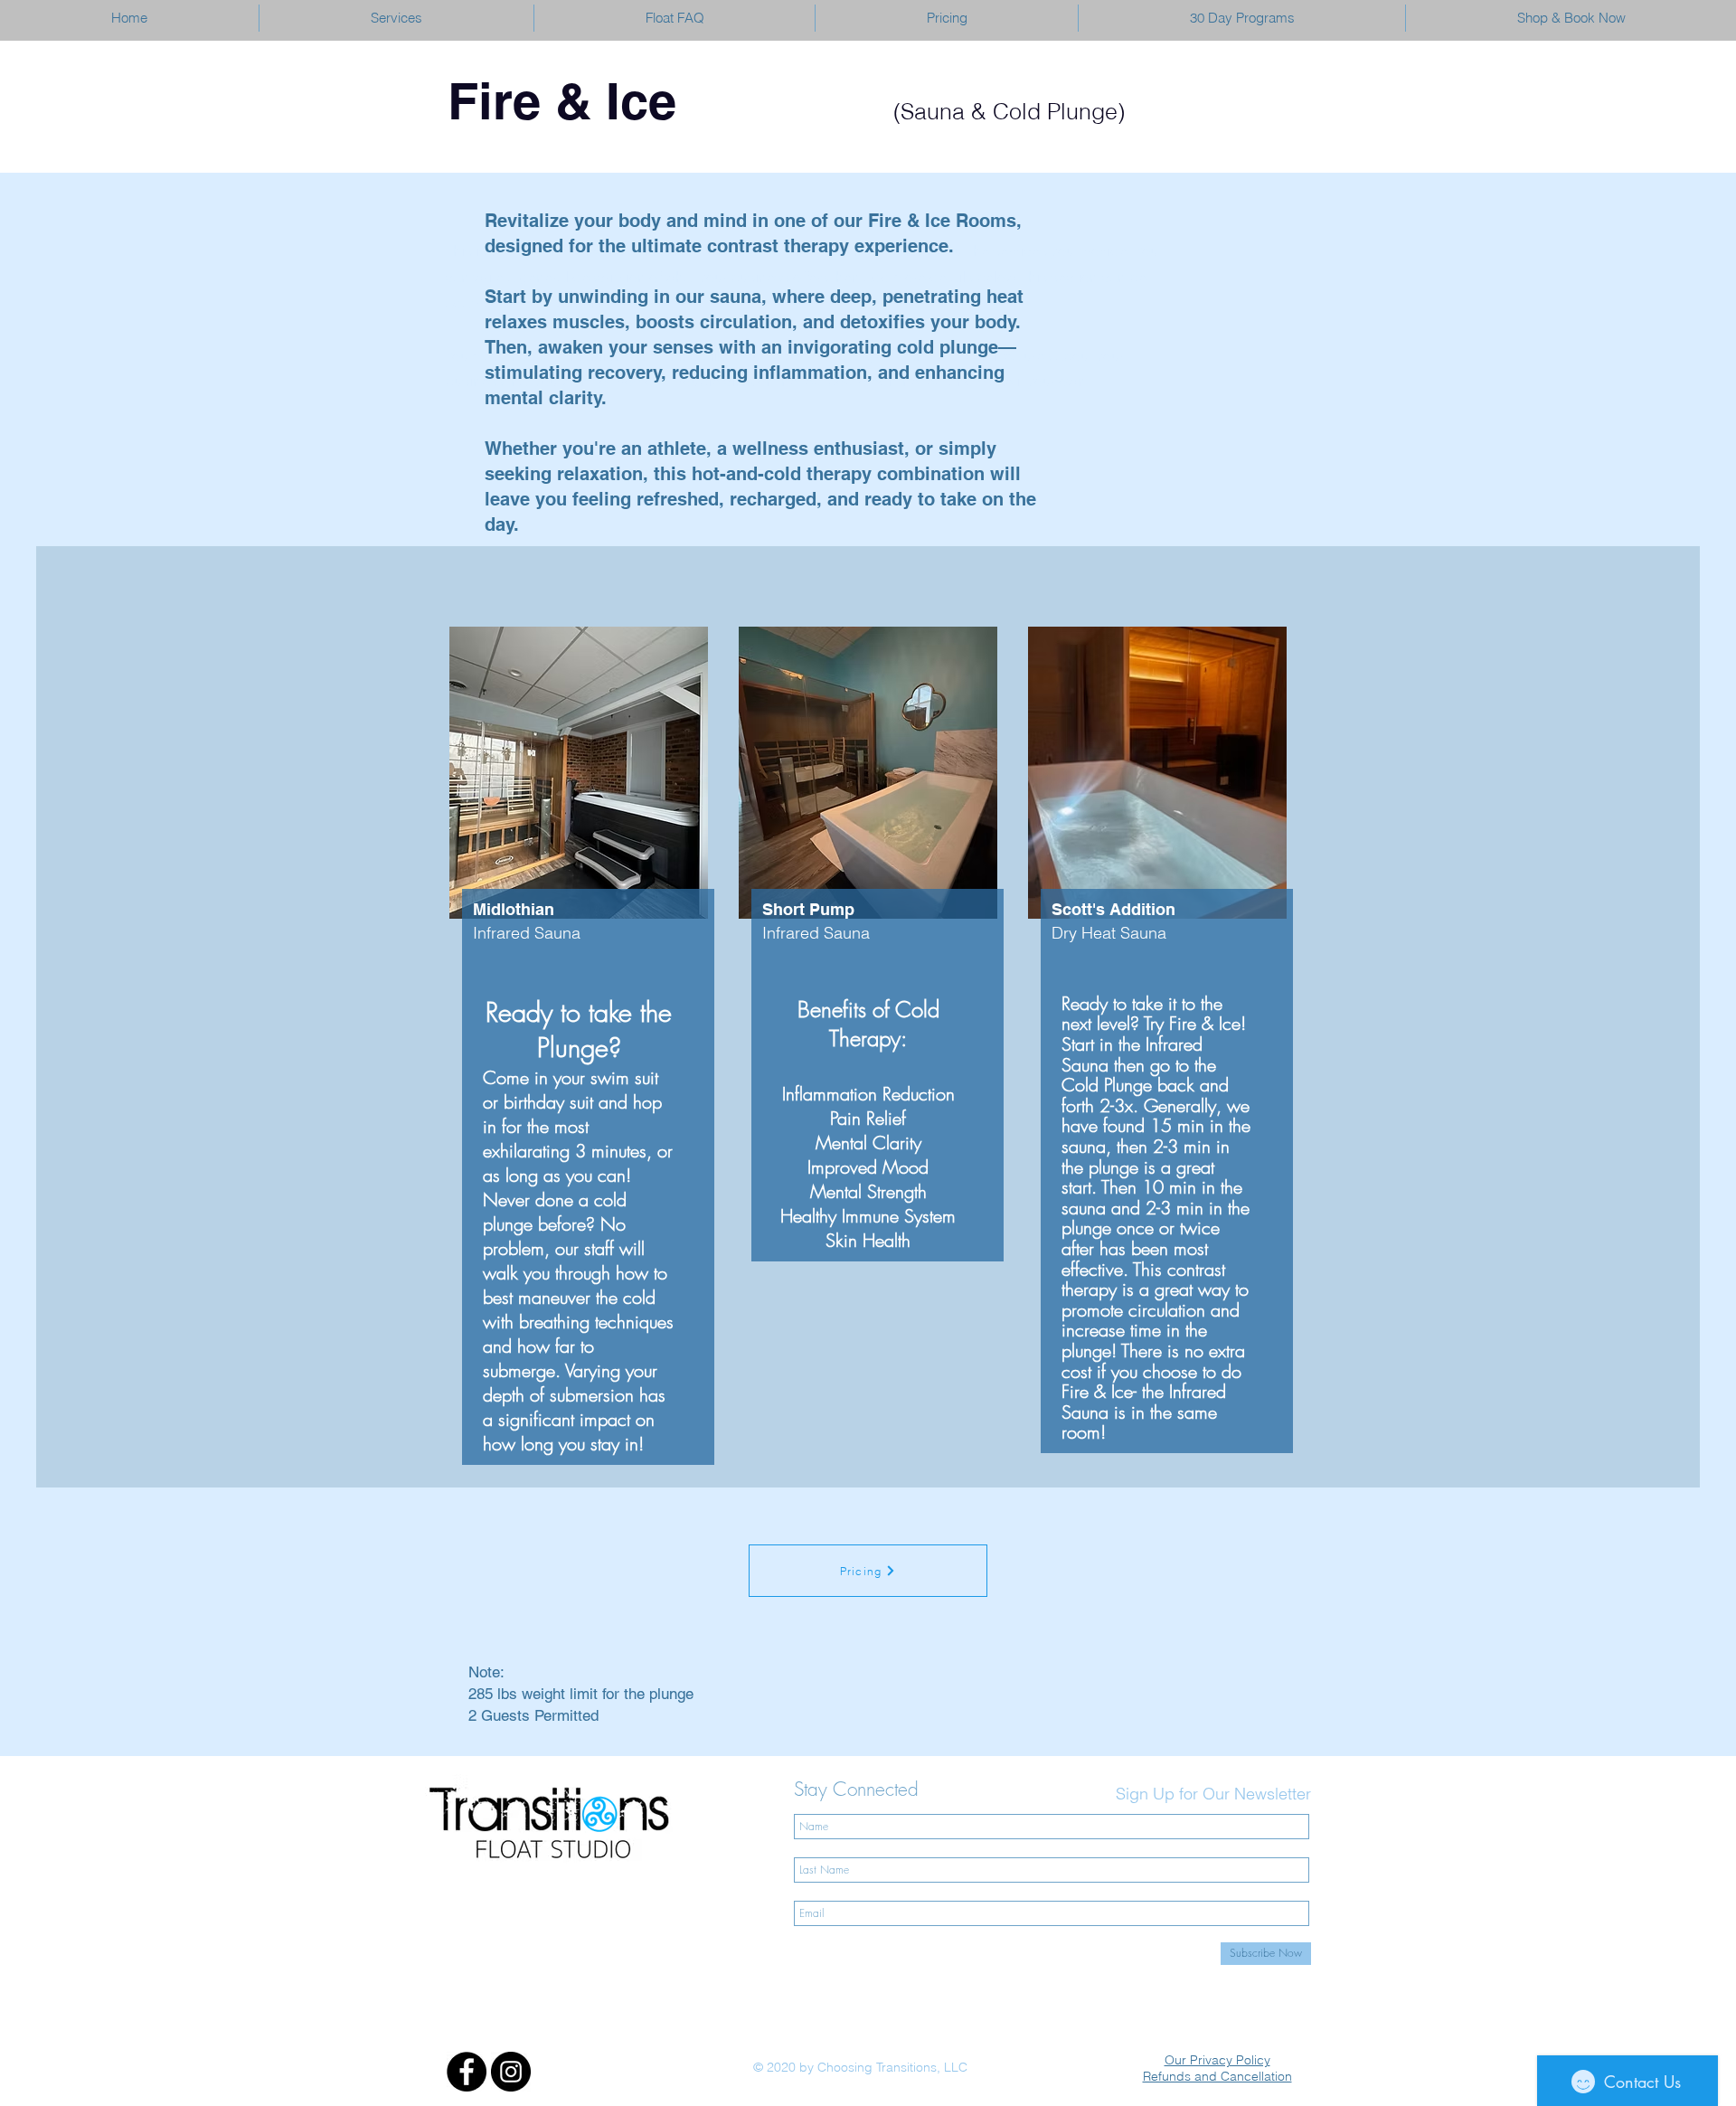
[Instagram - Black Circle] (511, 2072)
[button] (396, 18)
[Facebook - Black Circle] (467, 2072)
